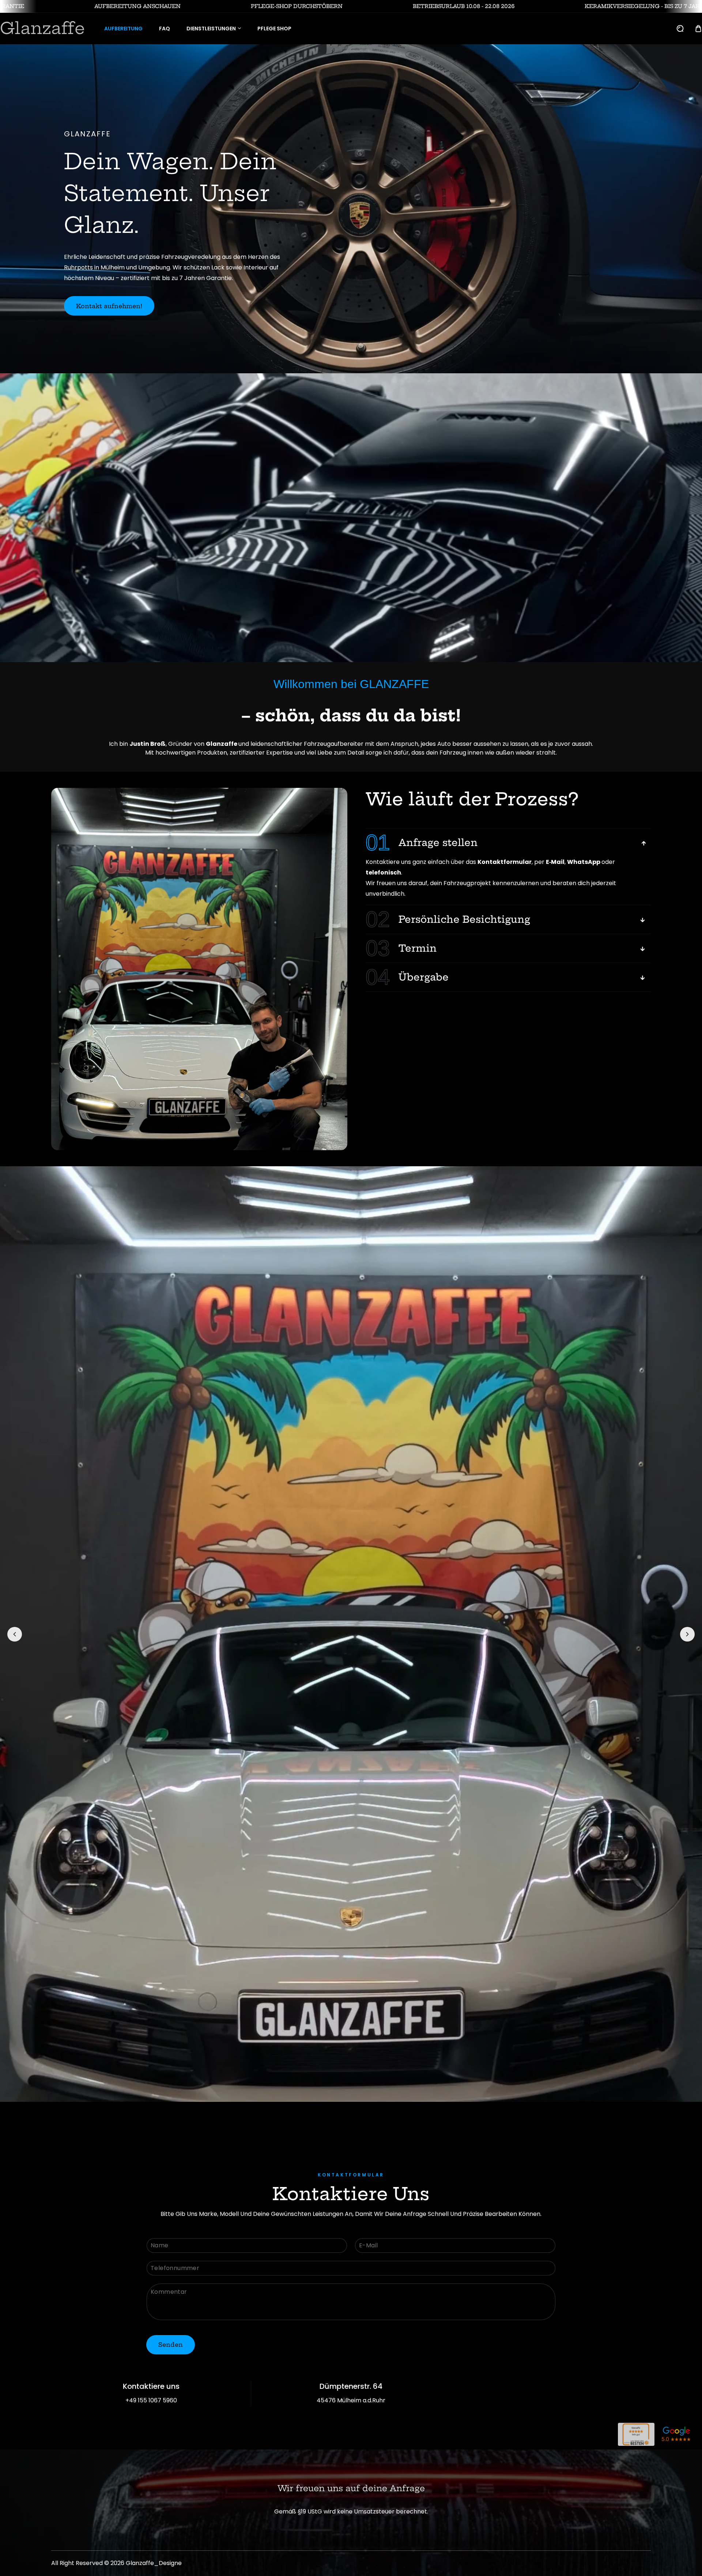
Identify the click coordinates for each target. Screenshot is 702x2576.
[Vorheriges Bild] (15, 1634)
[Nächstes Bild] (687, 1634)
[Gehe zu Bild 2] (344, 2110)
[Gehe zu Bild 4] (358, 2110)
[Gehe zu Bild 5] (364, 2110)
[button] (698, 29)
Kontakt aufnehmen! (109, 306)
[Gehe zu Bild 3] (351, 2110)
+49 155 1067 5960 (151, 2400)
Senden (171, 2345)
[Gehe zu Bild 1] (338, 2110)
